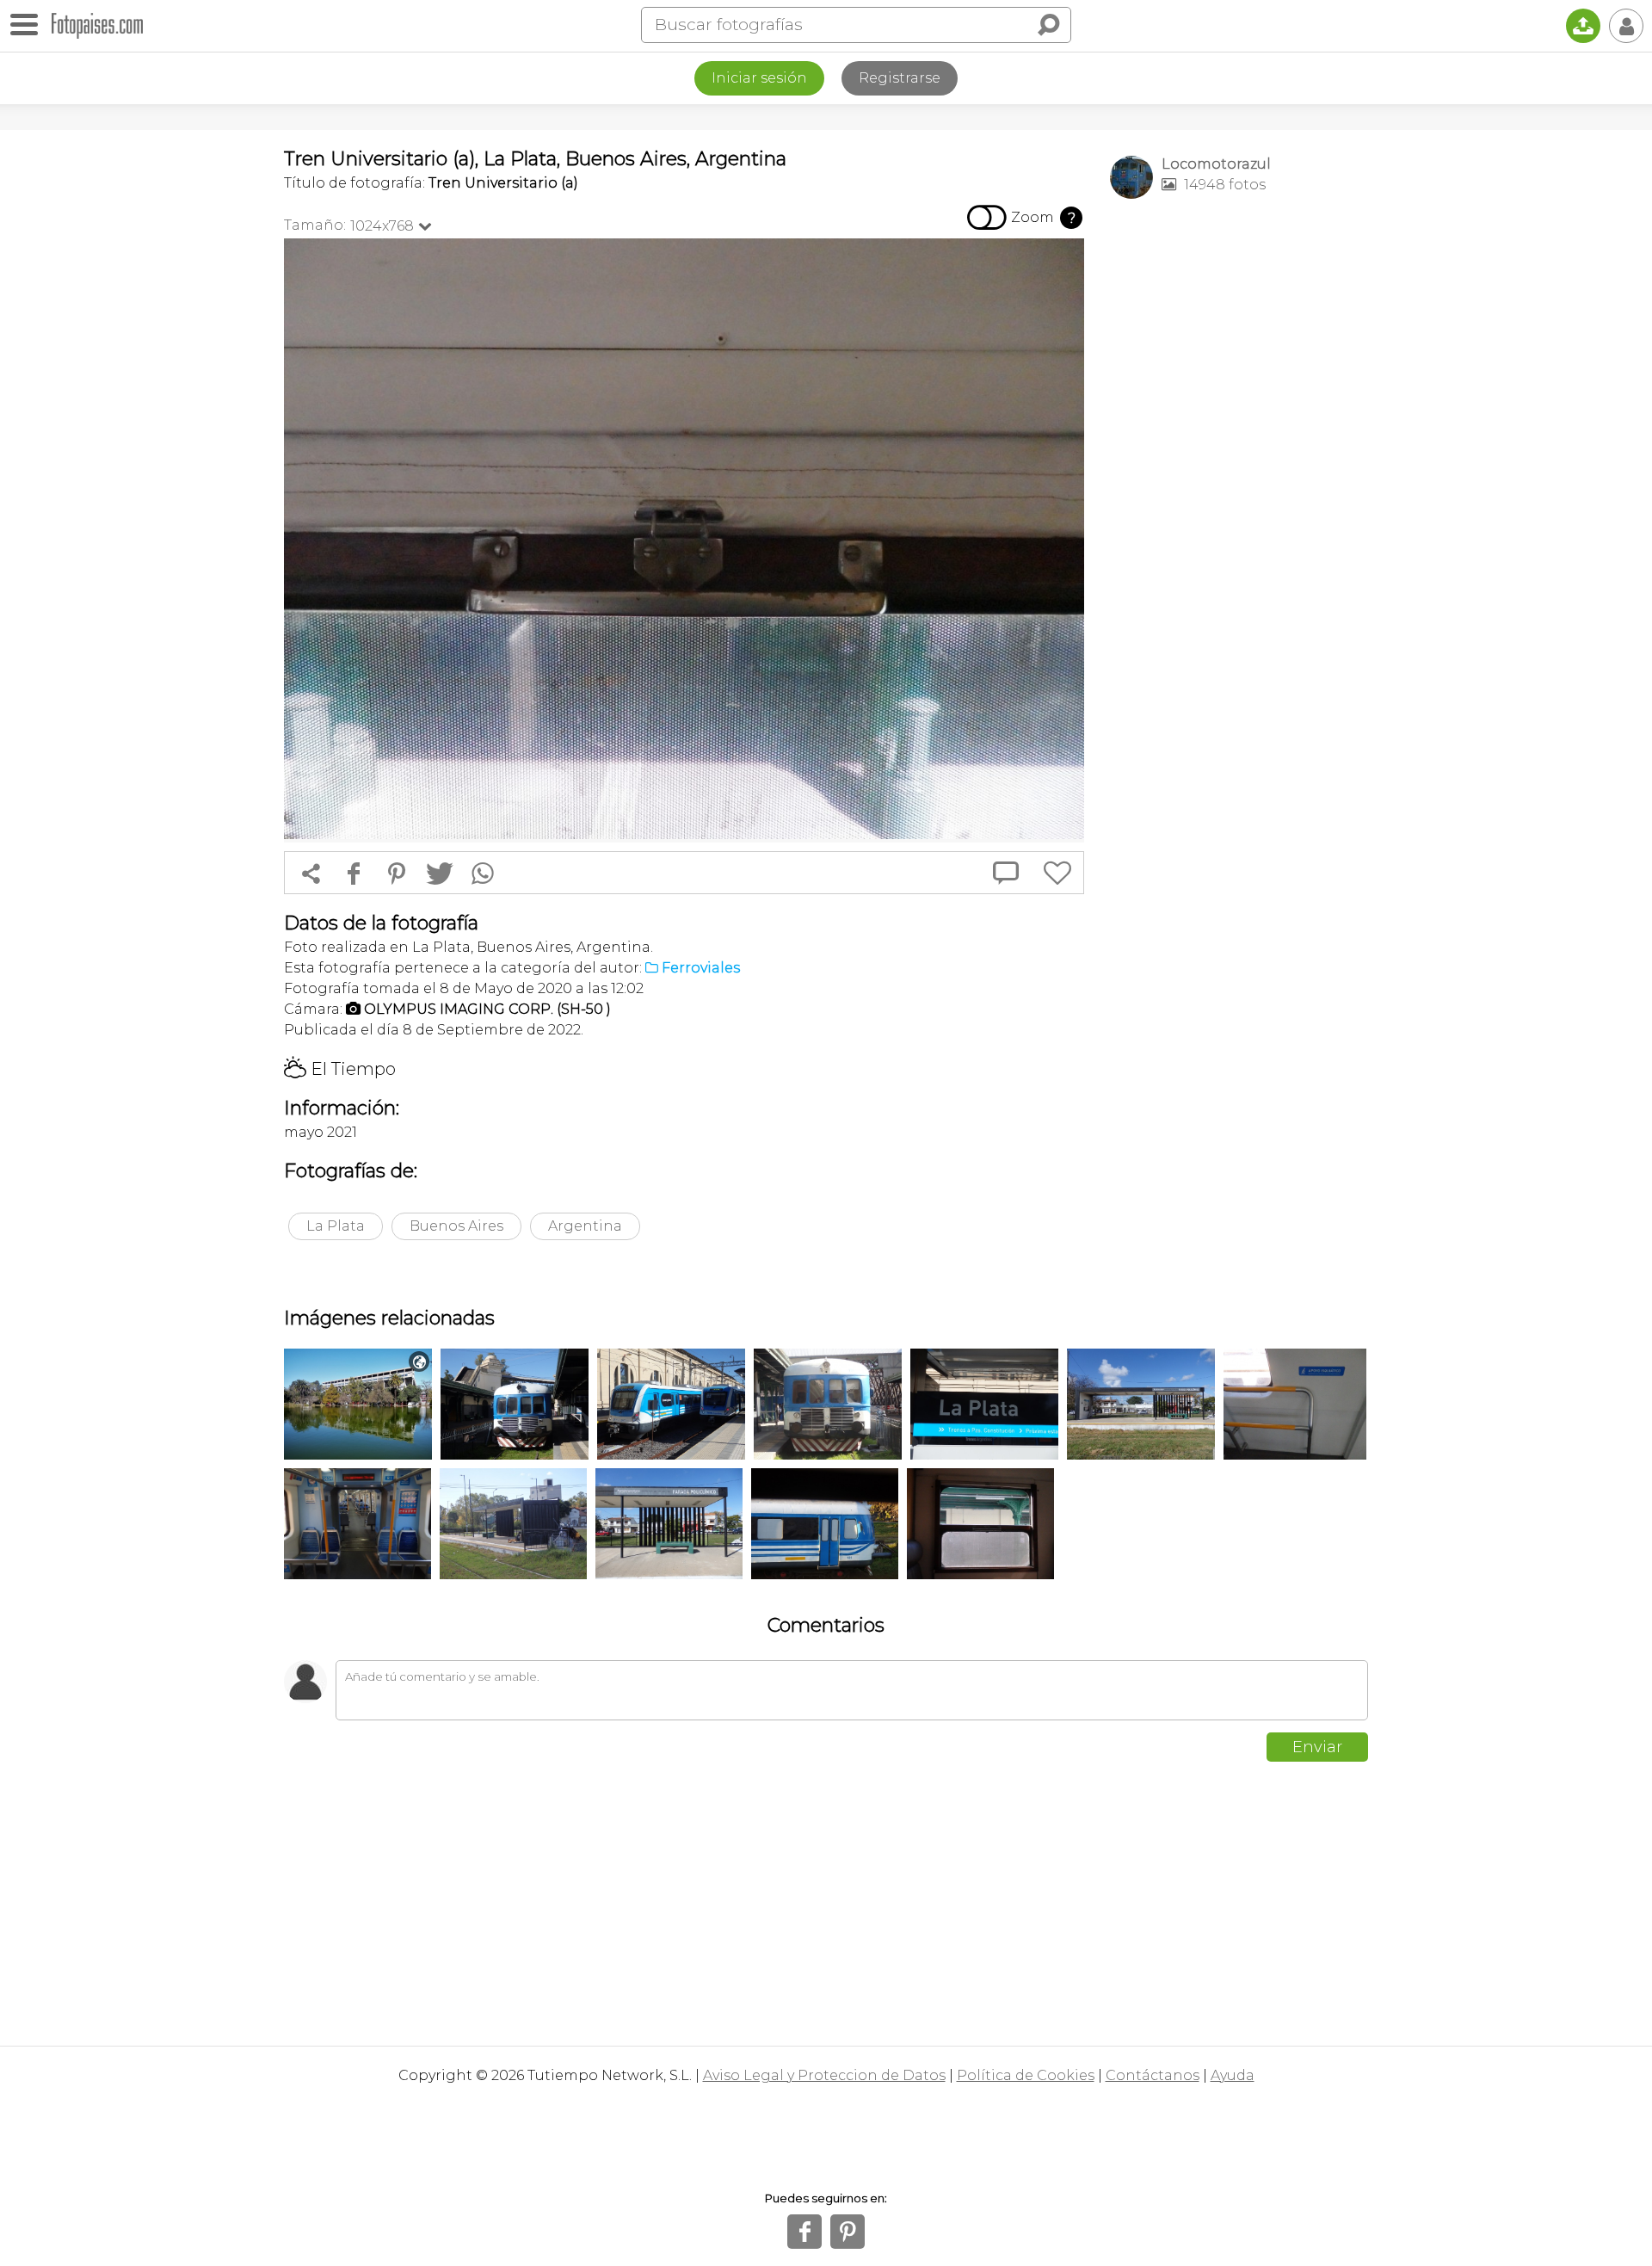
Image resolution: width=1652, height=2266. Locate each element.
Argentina (585, 1226)
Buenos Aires (456, 1226)
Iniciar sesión (759, 78)
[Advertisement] (1239, 483)
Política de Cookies (1026, 2075)
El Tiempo (340, 1069)
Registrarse (900, 78)
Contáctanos (1153, 2075)
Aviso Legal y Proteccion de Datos (824, 2075)
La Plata (336, 1226)
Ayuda (1233, 2075)
